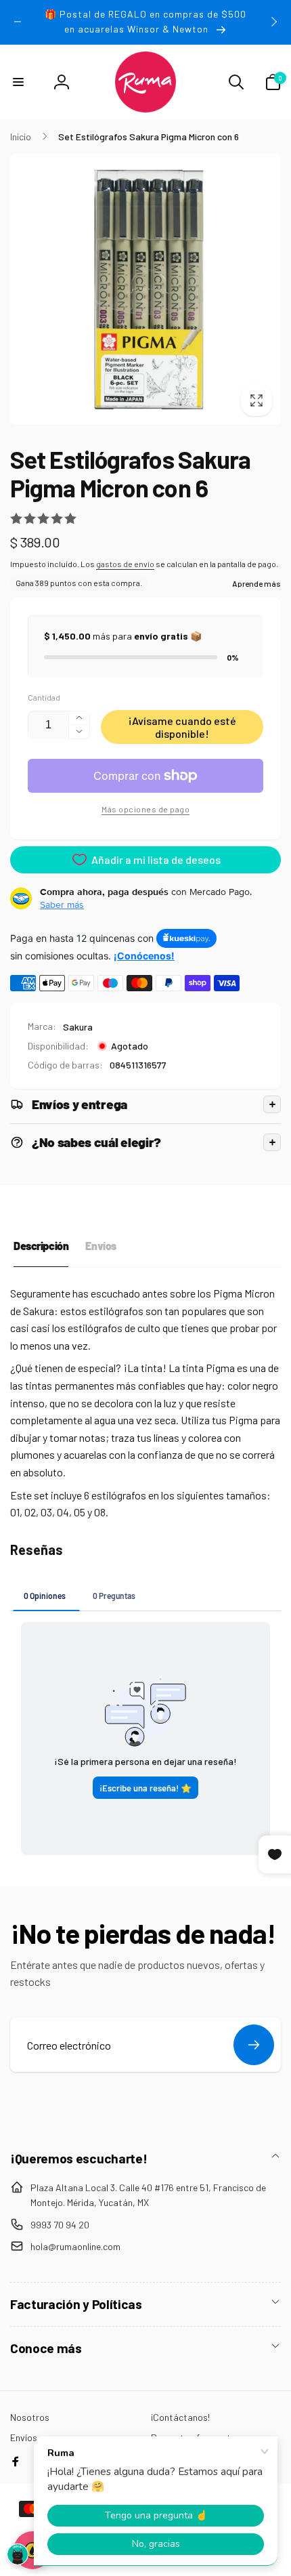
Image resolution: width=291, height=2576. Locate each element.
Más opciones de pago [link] (145, 809)
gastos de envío (125, 564)
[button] (18, 82)
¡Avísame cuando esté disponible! (182, 727)
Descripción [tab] (41, 1246)
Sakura (78, 1027)
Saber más (62, 905)
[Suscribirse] (254, 2045)
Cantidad (44, 698)
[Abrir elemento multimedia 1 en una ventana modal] (145, 289)
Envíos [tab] (100, 1246)
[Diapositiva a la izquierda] (18, 22)
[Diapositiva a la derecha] (273, 22)
